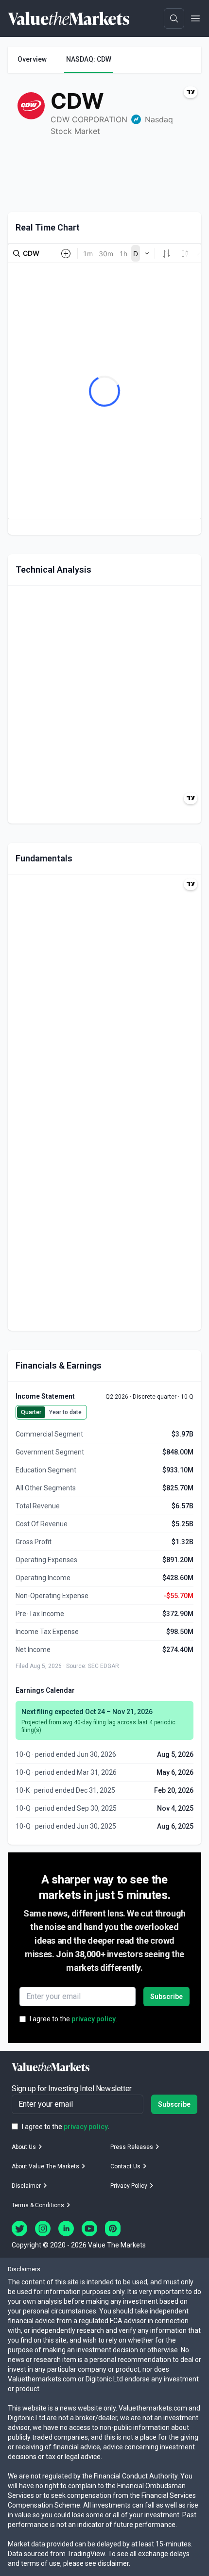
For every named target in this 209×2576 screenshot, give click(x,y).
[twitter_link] (19, 2229)
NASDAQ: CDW (89, 59)
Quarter (31, 1412)
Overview (32, 59)
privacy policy (94, 2019)
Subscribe (166, 1997)
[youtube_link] (89, 2229)
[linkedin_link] (66, 2229)
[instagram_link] (43, 2229)
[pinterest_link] (113, 2229)
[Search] (174, 18)
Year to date (65, 1412)
